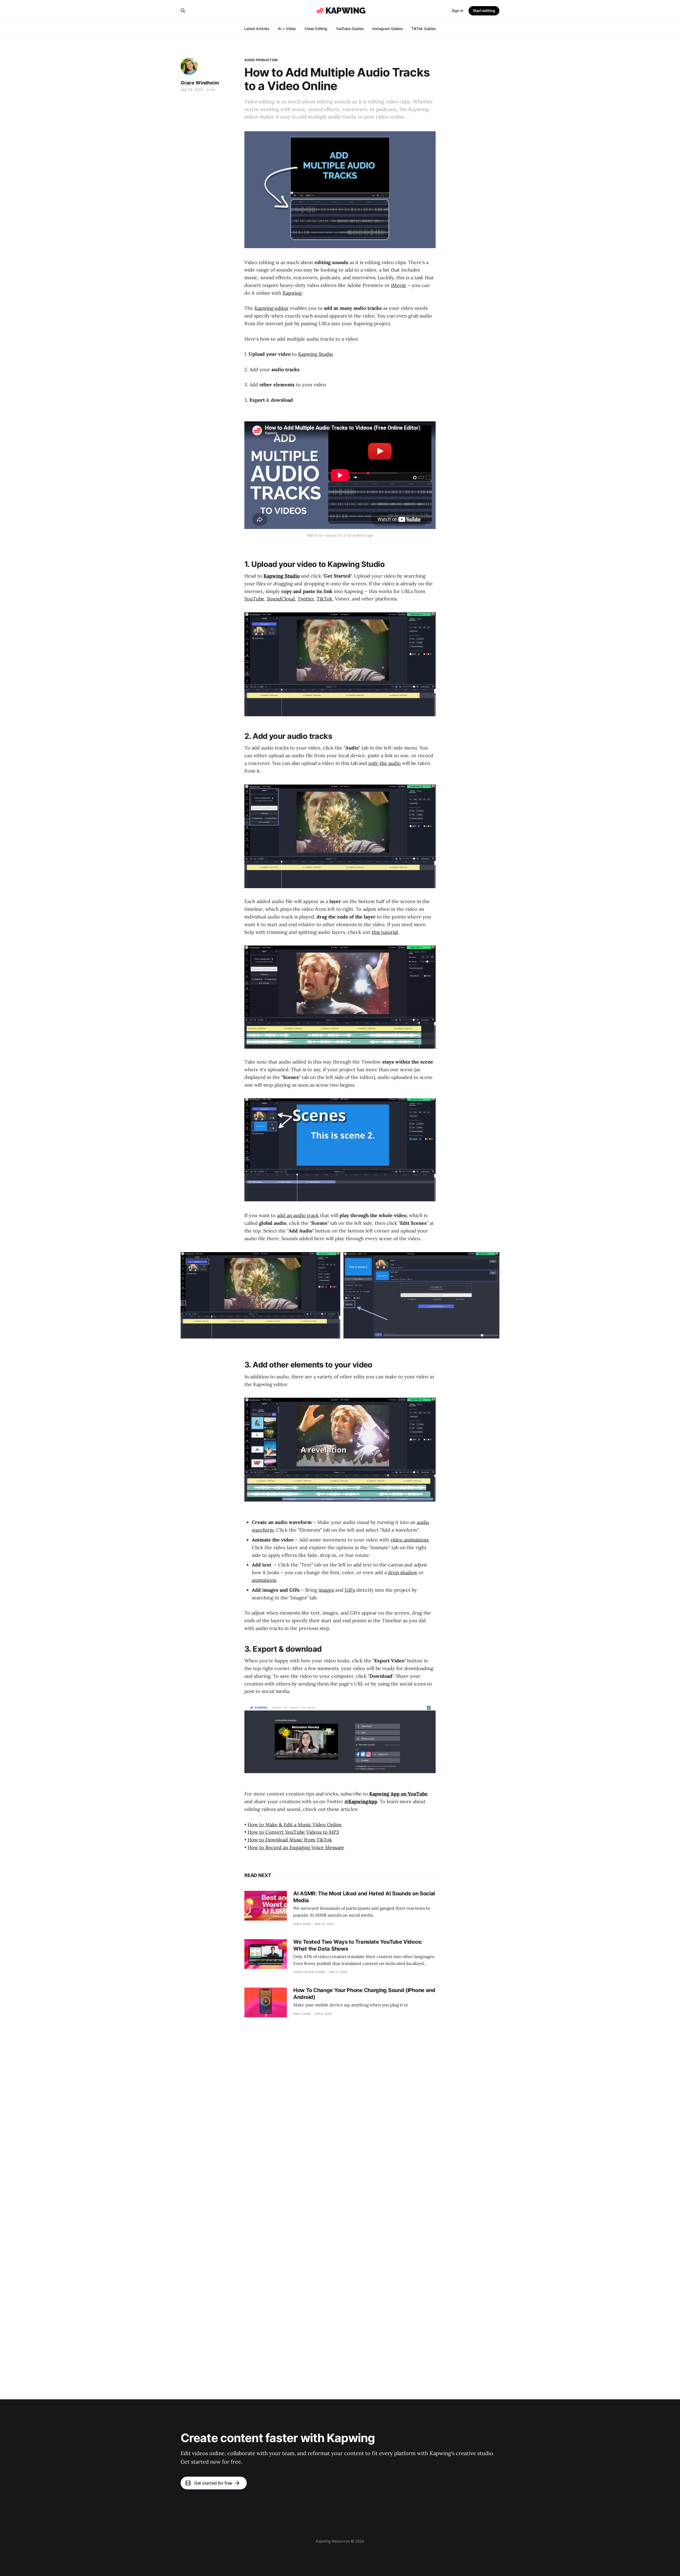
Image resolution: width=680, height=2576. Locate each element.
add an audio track (298, 1215)
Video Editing (316, 29)
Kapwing (292, 293)
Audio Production (261, 60)
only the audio (385, 763)
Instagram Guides (388, 29)
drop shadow (403, 1572)
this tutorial (385, 932)
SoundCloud (281, 599)
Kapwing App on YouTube (398, 1794)
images (326, 1590)
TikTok (324, 599)
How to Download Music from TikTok (290, 1840)
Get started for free (213, 2483)
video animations (409, 1540)
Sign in (457, 10)
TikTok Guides (424, 29)
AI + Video (287, 29)
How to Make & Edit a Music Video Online (295, 1825)
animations (264, 1580)
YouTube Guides (350, 29)
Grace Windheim (200, 83)
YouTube (254, 599)
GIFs (350, 1590)
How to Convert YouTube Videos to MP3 (293, 1832)
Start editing (484, 10)
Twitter (306, 599)
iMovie (399, 285)
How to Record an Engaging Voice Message (296, 1847)
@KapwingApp (361, 1801)
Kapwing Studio (316, 354)
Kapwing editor (272, 308)
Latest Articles (257, 29)
